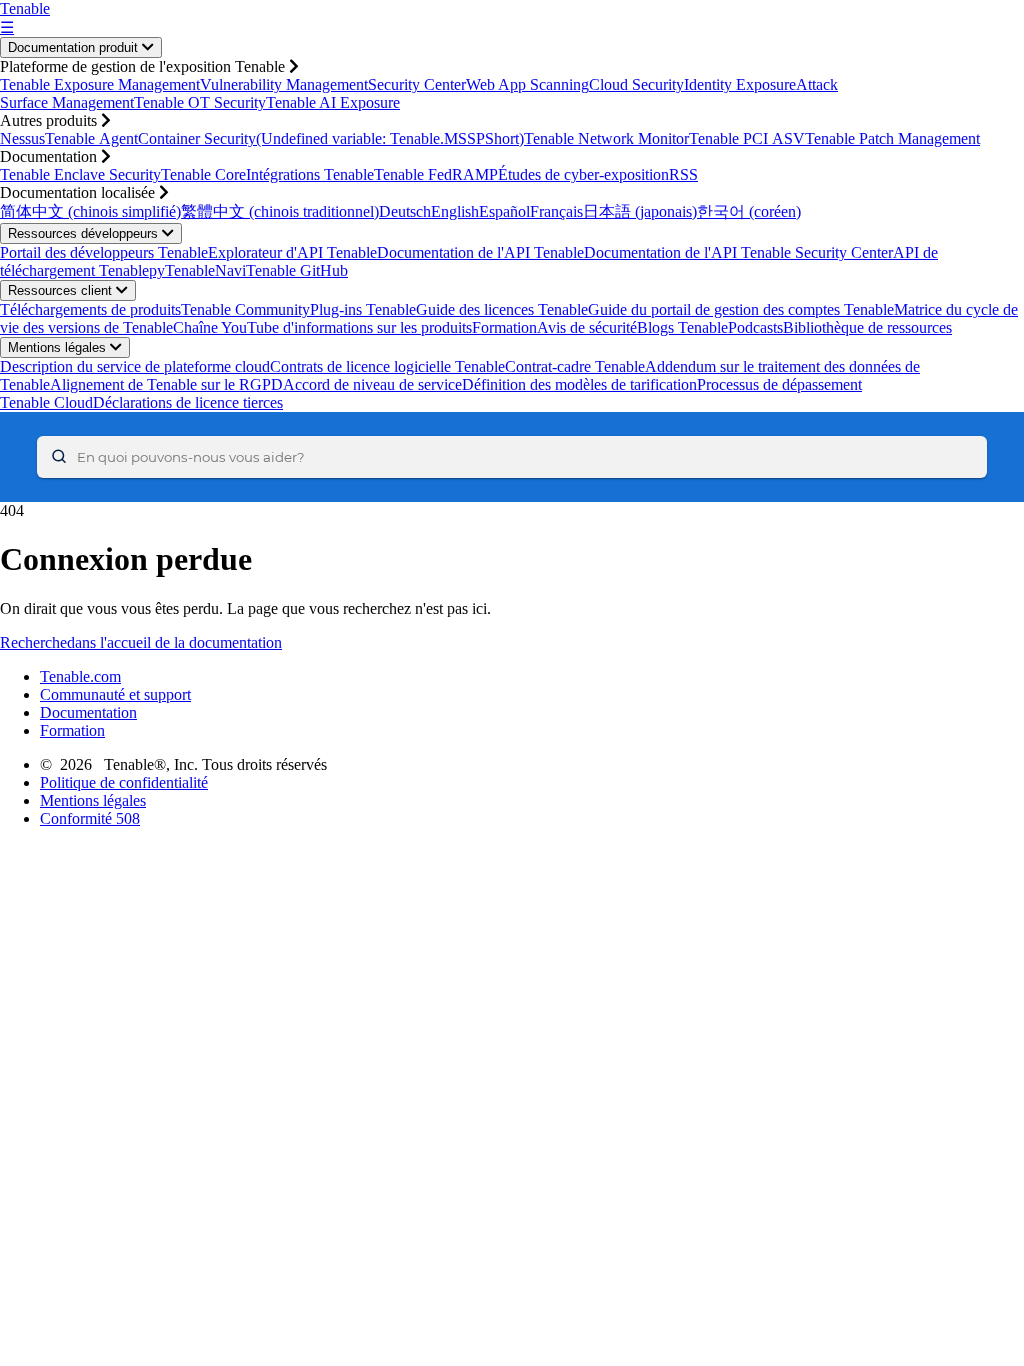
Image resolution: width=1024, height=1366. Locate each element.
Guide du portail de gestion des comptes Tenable (741, 309)
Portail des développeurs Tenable (104, 252)
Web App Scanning (527, 84)
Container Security (197, 138)
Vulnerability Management (284, 84)
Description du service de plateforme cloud (135, 366)
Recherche (33, 642)
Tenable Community (245, 309)
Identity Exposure (740, 84)
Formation (504, 327)
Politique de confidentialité (124, 782)
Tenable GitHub (297, 270)
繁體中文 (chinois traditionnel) (280, 211)
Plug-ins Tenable (363, 309)
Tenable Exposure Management (100, 84)
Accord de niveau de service (372, 384)
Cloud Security (636, 84)
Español (504, 211)
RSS (683, 174)
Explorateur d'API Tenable (292, 252)
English (455, 211)
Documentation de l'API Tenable (480, 252)
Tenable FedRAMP (436, 174)
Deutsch (405, 211)
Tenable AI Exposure (333, 102)
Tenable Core (203, 174)
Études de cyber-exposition (583, 174)
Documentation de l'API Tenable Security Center (738, 252)
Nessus (22, 138)
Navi (230, 270)
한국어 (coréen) (749, 211)
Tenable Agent (91, 138)
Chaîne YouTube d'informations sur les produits (322, 327)
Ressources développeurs (85, 233)
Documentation (88, 712)
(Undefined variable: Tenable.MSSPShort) (390, 138)
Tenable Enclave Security (80, 174)
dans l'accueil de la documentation (174, 642)
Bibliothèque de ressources (867, 327)
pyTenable (182, 270)
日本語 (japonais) (640, 211)
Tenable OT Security (200, 102)
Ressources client (62, 290)
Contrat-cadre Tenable (575, 366)
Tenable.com (80, 676)
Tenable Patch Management (892, 138)
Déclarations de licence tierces (188, 402)
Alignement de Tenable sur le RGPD (166, 384)
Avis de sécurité (587, 327)
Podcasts (755, 327)
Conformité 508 (90, 818)
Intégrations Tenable (310, 174)
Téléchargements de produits (90, 309)
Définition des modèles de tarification (579, 384)
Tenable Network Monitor (606, 138)
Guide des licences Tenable (502, 309)
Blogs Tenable (682, 327)
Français (556, 211)
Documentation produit (75, 47)
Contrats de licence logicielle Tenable (387, 366)
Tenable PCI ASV (747, 138)
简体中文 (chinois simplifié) (90, 211)
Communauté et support (115, 694)
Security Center (417, 84)
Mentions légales (59, 347)
